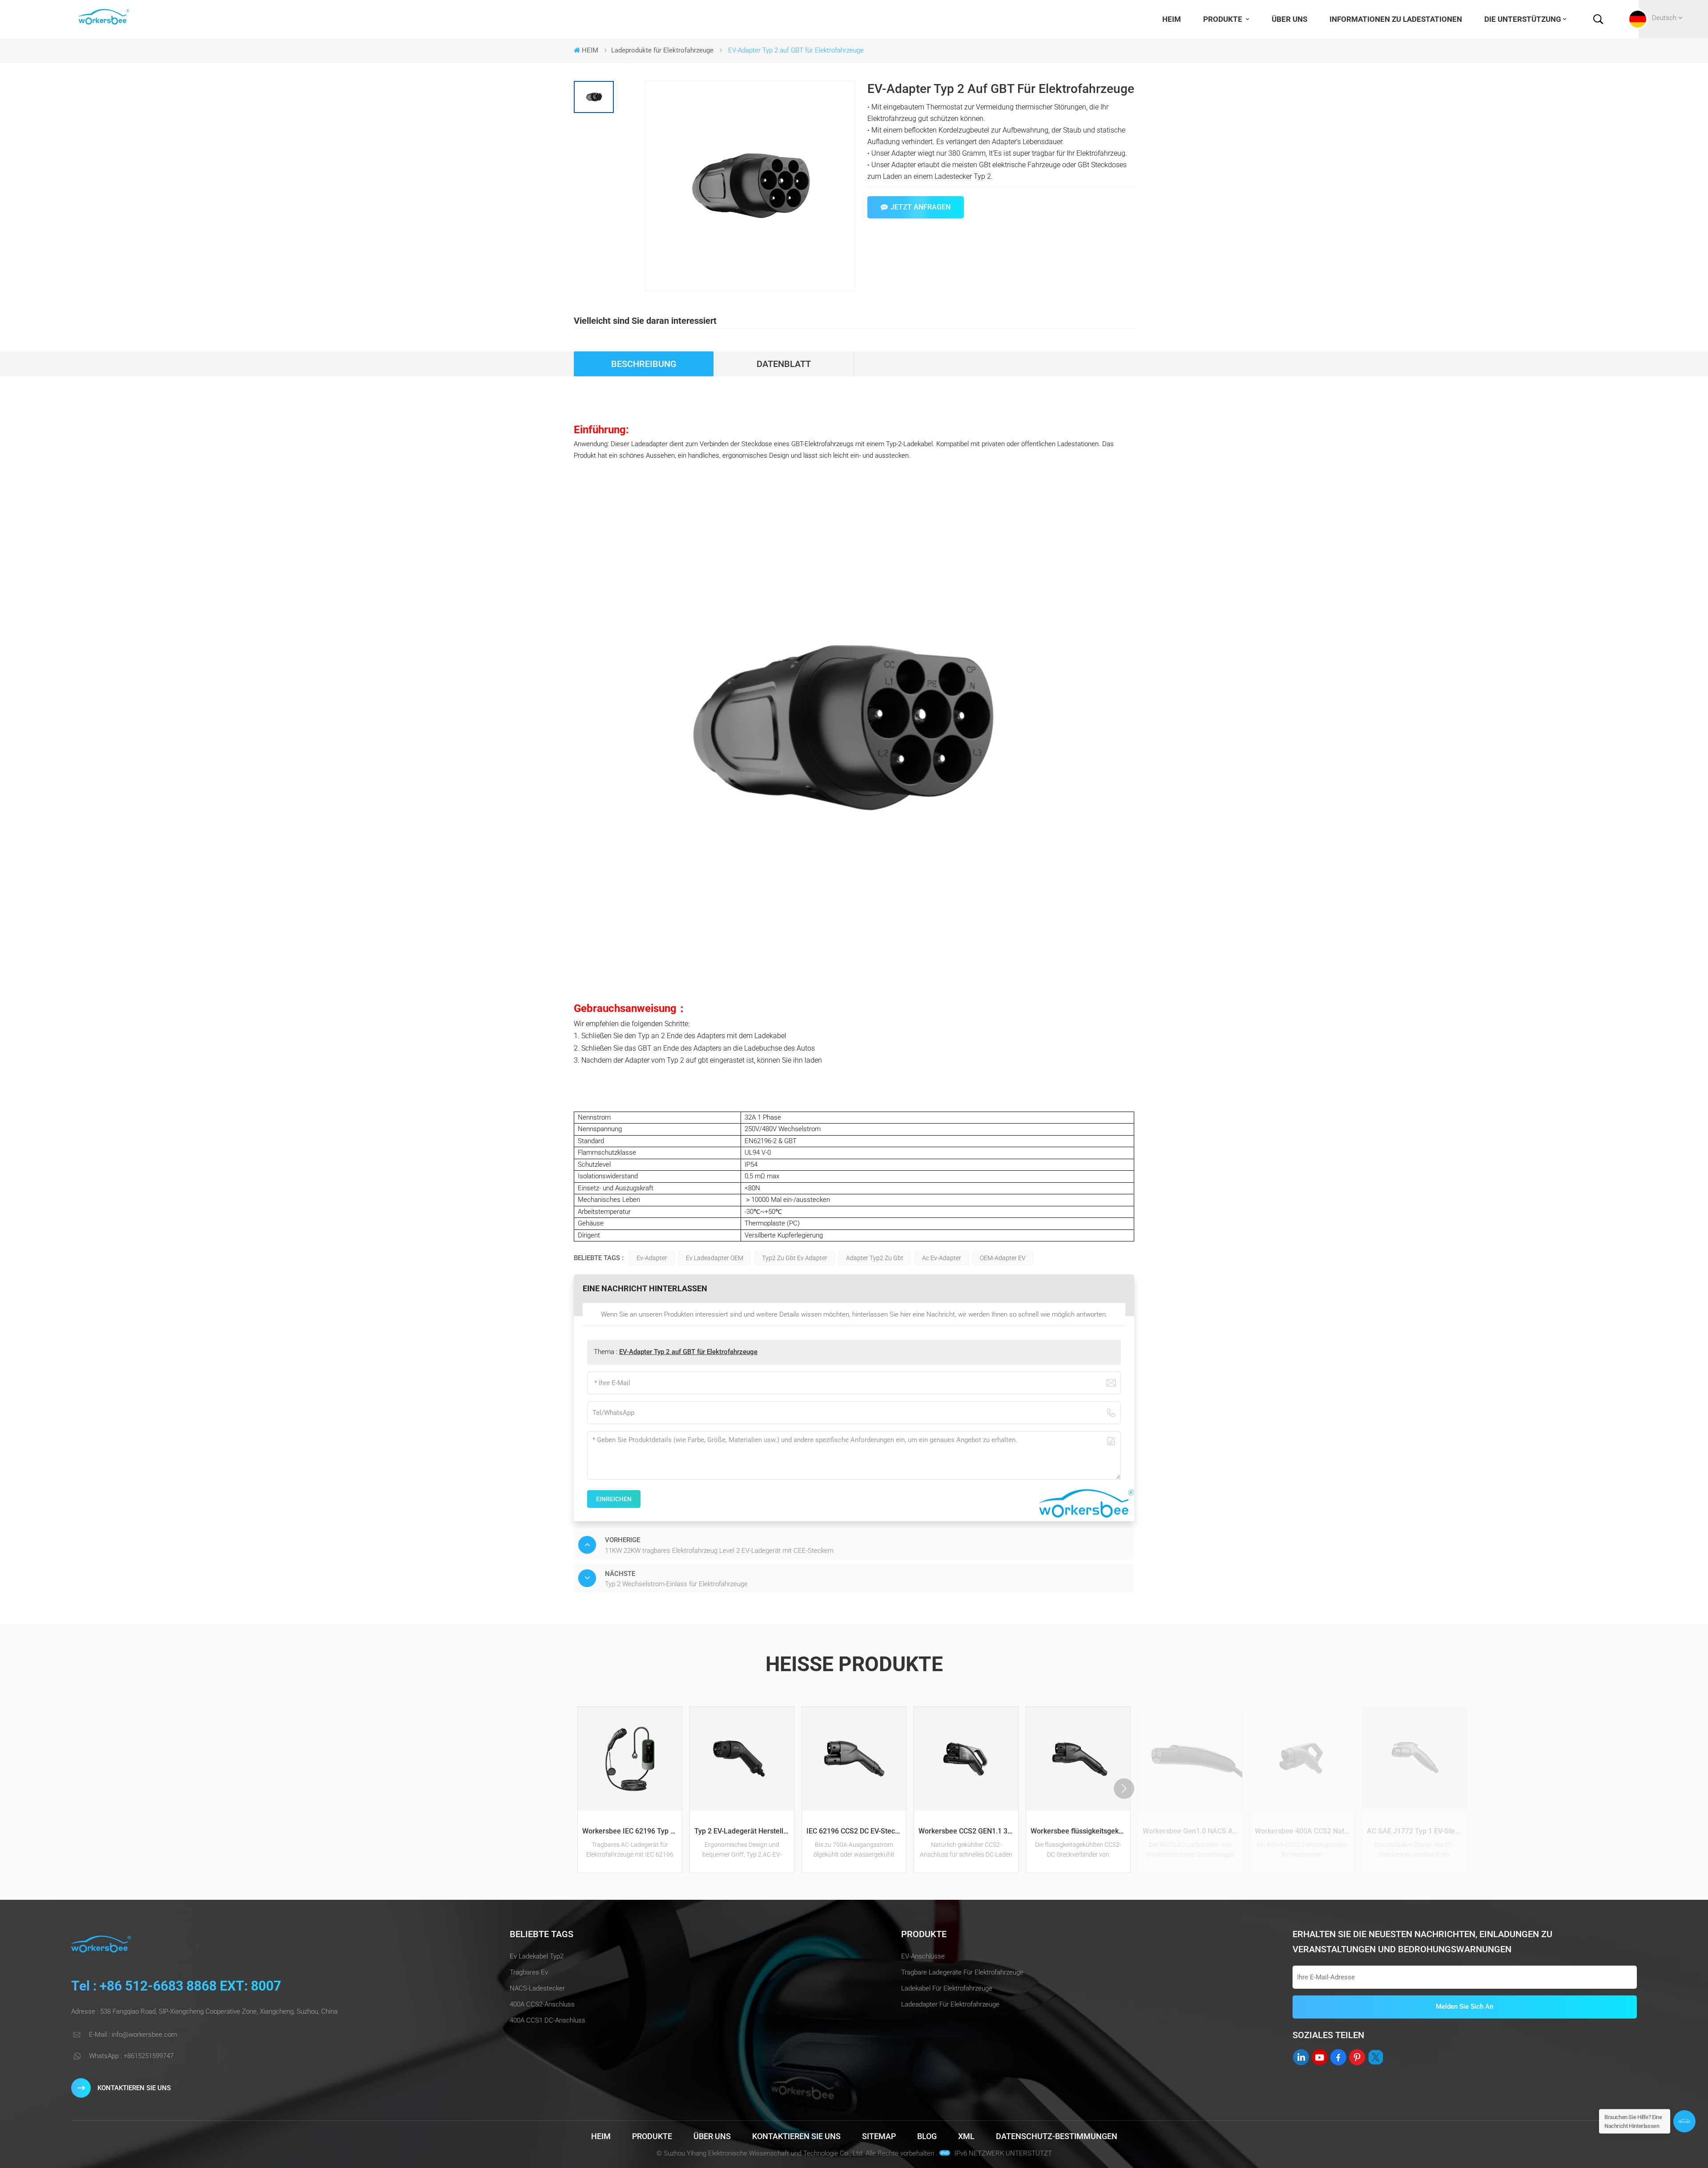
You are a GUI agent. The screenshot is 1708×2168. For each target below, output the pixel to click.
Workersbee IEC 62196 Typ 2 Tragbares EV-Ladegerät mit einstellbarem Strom (632, 1831)
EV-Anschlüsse (923, 1956)
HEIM (1172, 19)
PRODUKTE (1224, 19)
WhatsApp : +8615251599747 (131, 2056)
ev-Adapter (652, 1258)
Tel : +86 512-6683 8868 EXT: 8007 (176, 1986)
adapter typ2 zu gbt (875, 1258)
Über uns (1289, 19)
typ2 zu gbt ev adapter (795, 1258)
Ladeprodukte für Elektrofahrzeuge (662, 50)
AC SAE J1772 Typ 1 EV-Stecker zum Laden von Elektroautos (1417, 1831)
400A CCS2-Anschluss (542, 2004)
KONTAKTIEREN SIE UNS (134, 2088)
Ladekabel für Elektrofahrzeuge (947, 1988)
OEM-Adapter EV (1003, 1258)
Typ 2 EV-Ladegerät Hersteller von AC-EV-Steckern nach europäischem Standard (744, 1831)
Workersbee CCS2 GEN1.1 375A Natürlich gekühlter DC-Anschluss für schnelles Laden (968, 1831)
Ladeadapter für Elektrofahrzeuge (950, 2004)
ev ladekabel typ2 (537, 1956)
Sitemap (879, 2136)
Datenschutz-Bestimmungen (1057, 2136)
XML (966, 2136)
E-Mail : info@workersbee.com (133, 2035)
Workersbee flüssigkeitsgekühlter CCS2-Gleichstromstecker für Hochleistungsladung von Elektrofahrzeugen (1080, 1831)
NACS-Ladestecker (537, 1988)
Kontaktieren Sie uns (796, 2136)
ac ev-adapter (942, 1258)
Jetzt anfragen (920, 207)
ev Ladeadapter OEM (715, 1258)
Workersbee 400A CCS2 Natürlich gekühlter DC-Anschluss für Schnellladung (1305, 1831)
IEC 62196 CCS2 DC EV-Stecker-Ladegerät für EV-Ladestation (856, 1831)
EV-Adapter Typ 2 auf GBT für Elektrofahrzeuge (688, 1352)
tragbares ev (529, 1972)
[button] (1124, 1789)
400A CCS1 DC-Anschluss (548, 2020)
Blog (927, 2136)
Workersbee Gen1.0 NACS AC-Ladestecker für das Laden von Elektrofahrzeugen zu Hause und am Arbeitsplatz (1192, 1831)
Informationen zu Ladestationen (1396, 19)
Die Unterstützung (1523, 19)
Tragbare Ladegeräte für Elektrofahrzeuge (962, 1972)
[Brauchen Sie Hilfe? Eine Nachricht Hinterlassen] (1684, 2121)
